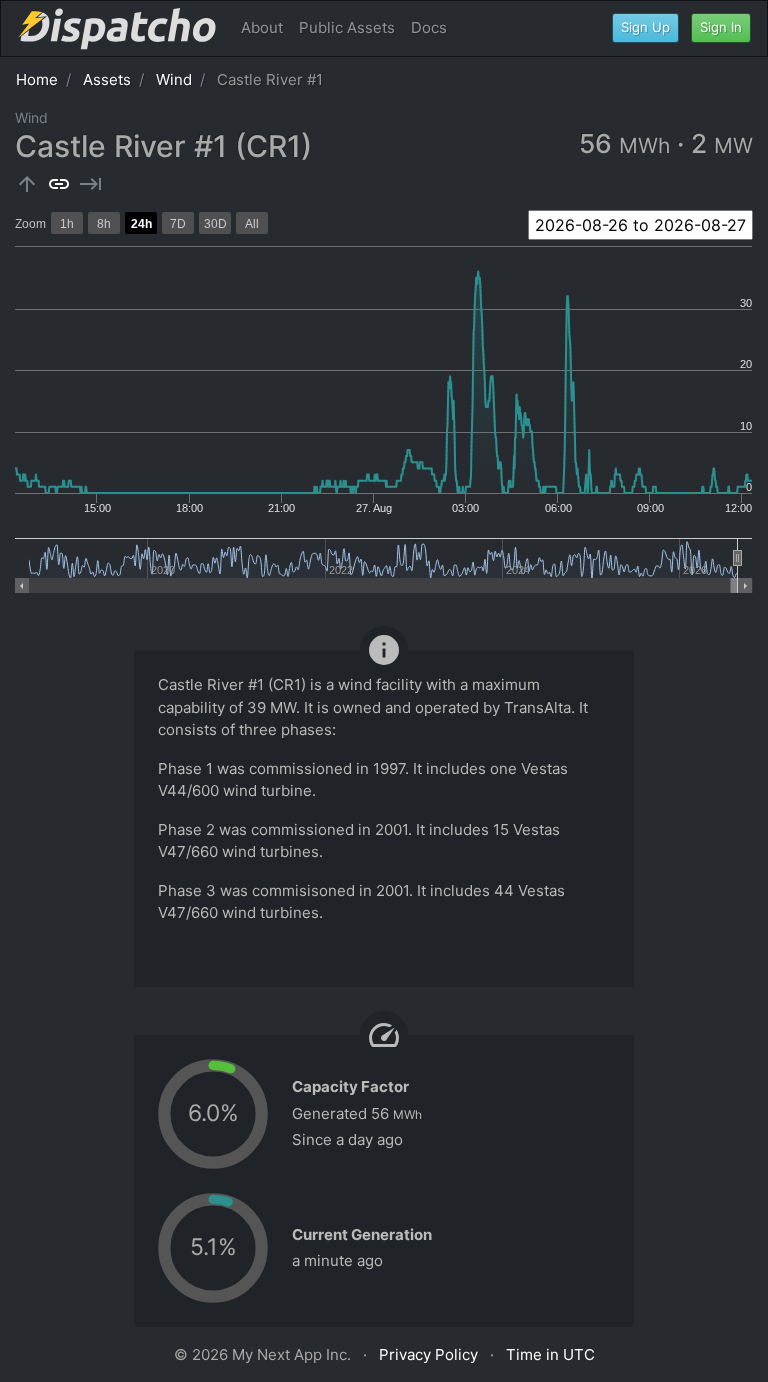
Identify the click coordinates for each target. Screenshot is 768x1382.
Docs (429, 27)
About (262, 27)
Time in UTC (550, 1354)
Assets (107, 79)
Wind (174, 79)
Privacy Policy (428, 1354)
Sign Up (645, 27)
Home (37, 79)
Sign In (721, 27)
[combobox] (640, 225)
